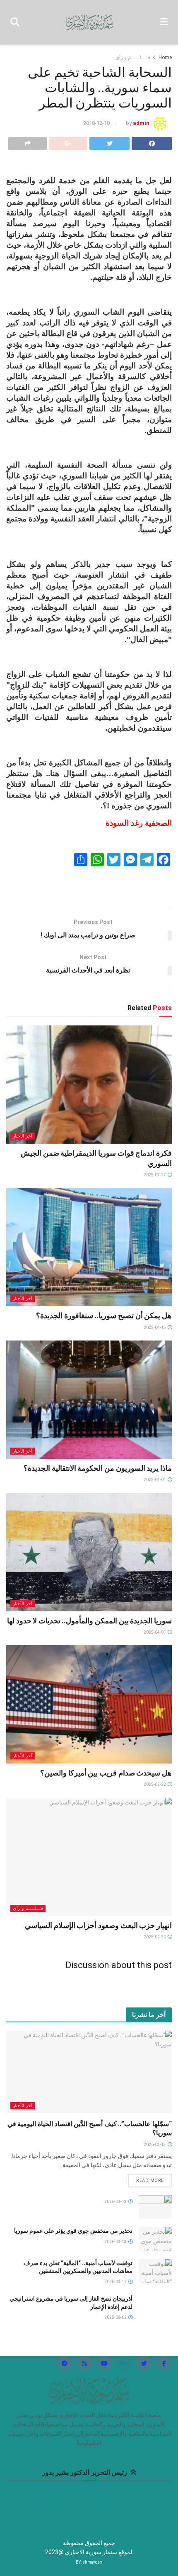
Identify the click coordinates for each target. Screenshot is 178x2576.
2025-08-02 (116, 2317)
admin (141, 123)
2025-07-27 (155, 1175)
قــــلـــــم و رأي (133, 57)
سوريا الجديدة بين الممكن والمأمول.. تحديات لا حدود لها (89, 1621)
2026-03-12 (116, 2282)
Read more (150, 2181)
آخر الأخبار (23, 1136)
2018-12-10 (96, 123)
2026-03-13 (155, 2145)
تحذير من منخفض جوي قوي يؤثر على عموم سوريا (73, 2231)
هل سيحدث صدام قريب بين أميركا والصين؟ (106, 1773)
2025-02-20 (155, 1937)
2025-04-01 (155, 1480)
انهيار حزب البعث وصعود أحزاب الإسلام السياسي (98, 1925)
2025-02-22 (155, 1784)
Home (165, 57)
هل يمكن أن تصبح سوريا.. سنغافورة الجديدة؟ (104, 1315)
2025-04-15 (155, 1327)
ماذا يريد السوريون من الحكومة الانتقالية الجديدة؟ (98, 1468)
